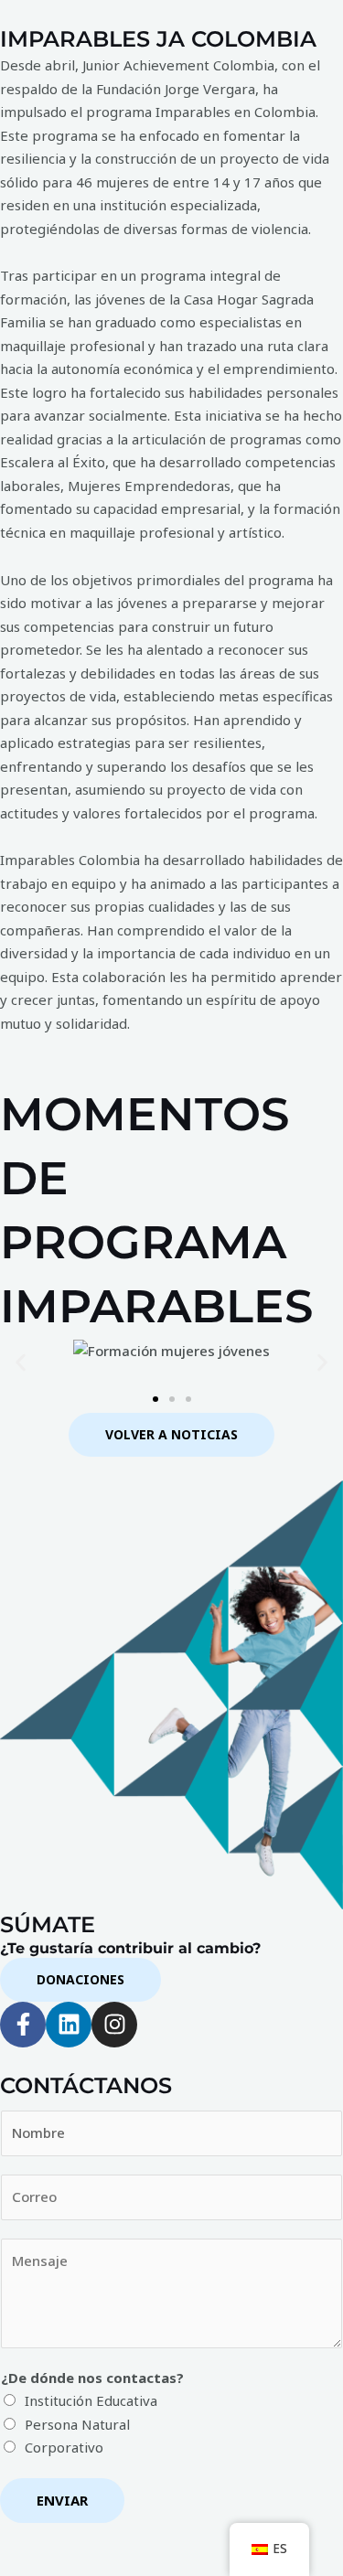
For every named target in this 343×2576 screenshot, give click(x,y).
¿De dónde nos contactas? (92, 2378)
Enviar (62, 2500)
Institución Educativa (91, 2400)
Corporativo (64, 2447)
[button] (21, 1362)
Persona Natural (77, 2424)
